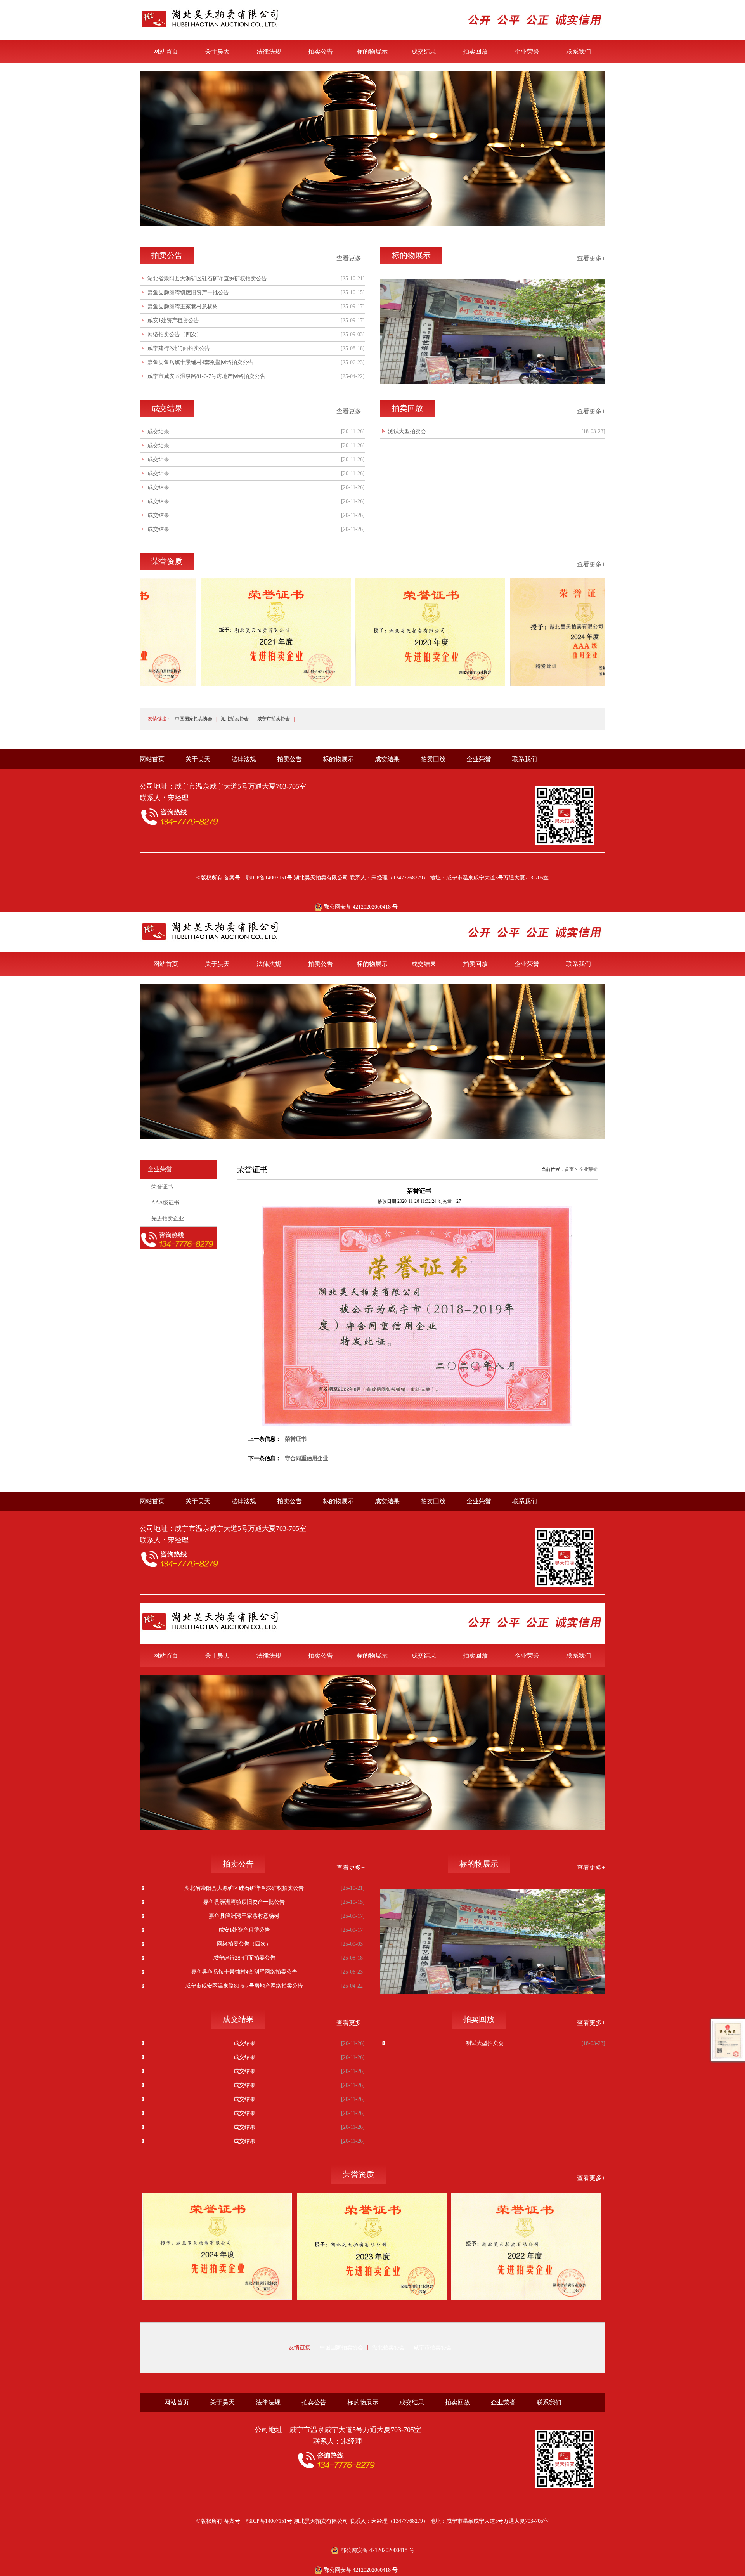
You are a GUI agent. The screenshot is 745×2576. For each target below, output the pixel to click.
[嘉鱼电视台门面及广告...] (493, 382)
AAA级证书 (165, 1203)
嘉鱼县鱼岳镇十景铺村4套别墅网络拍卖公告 (200, 362)
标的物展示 (372, 51)
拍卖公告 (321, 51)
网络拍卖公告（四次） (175, 334)
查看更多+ (351, 258)
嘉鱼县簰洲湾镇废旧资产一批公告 (188, 292)
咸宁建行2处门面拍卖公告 (179, 348)
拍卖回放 (475, 51)
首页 (569, 1169)
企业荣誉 (527, 51)
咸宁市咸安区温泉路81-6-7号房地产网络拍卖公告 (206, 376)
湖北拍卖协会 (235, 719)
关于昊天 (217, 51)
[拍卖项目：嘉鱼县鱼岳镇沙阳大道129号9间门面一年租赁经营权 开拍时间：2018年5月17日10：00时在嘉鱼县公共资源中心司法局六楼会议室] (372, 225)
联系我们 (579, 51)
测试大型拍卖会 (407, 431)
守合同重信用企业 (307, 1458)
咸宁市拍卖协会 (274, 719)
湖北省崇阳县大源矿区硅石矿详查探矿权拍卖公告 (207, 278)
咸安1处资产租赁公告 (173, 320)
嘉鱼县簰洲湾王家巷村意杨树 (183, 306)
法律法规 (269, 51)
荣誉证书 (162, 1187)
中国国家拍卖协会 (194, 719)
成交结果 (424, 51)
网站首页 (166, 51)
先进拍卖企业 (168, 1219)
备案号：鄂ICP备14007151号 (258, 878)
